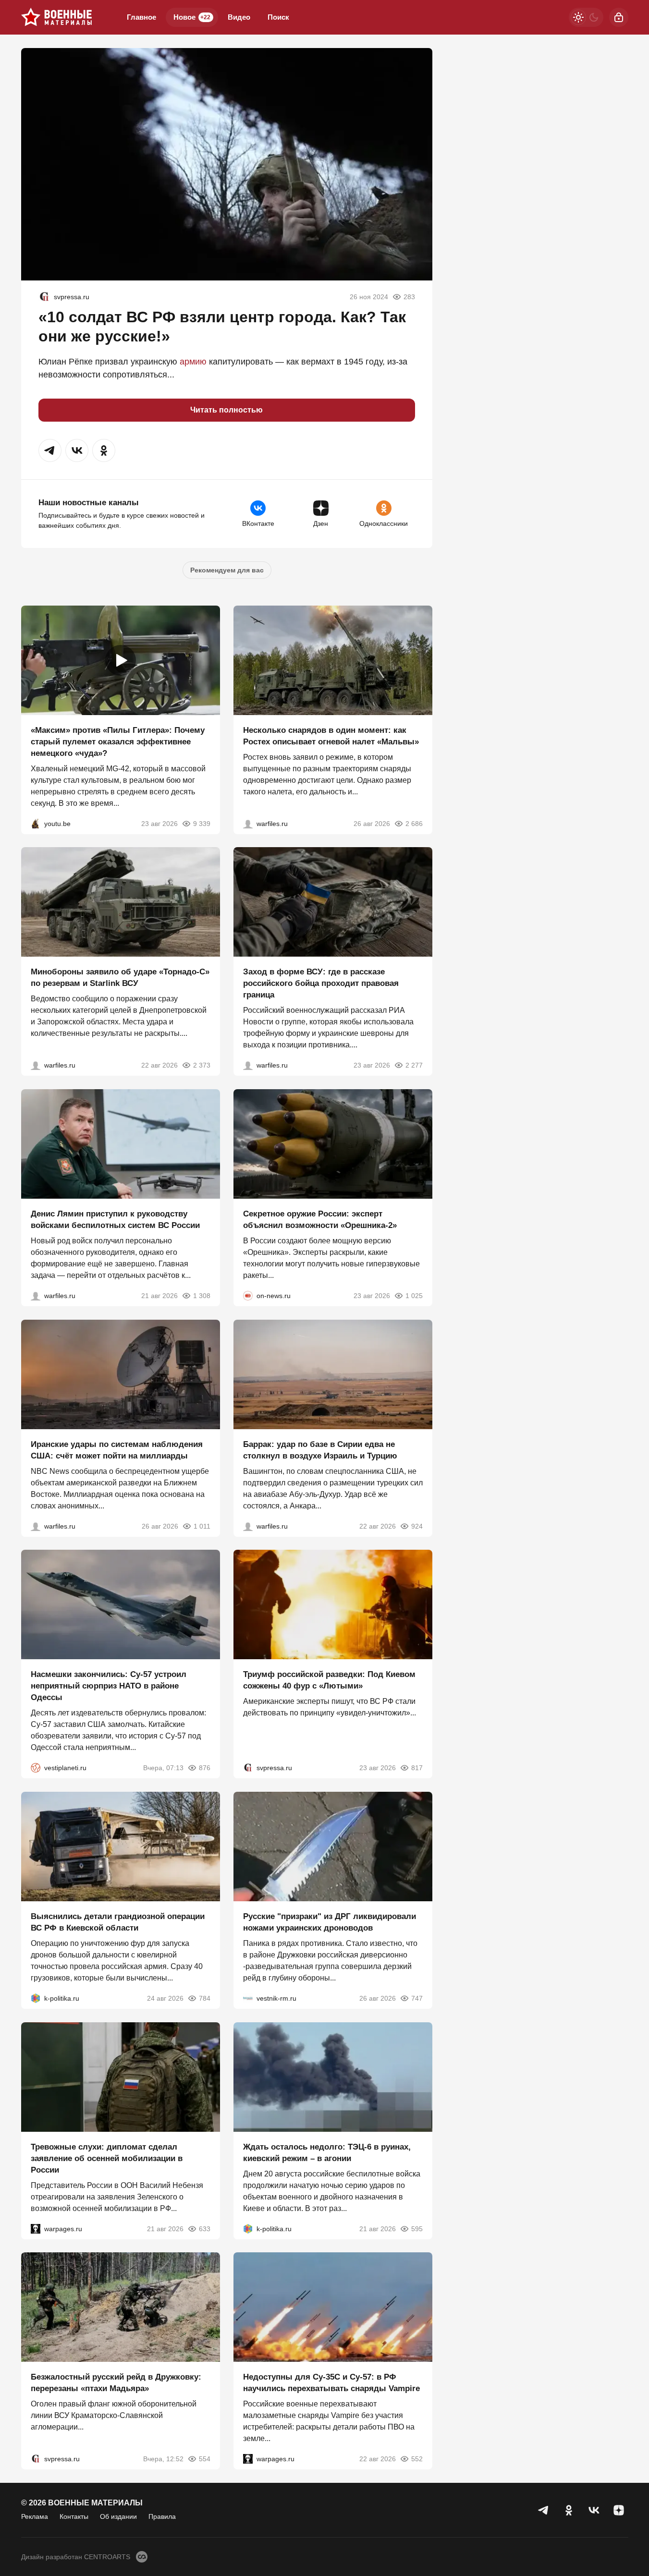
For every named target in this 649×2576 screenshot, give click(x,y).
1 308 (202, 1296)
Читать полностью (227, 410)
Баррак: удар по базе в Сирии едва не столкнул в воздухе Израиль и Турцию (320, 1450)
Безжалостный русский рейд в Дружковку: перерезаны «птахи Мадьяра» (116, 2383)
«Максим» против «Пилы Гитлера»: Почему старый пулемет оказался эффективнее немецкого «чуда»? (118, 741)
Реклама (35, 2516)
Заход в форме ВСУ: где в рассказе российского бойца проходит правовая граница (321, 983)
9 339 (202, 823)
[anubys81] (36, 823)
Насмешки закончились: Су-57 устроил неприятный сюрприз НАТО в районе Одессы (109, 1686)
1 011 (202, 1526)
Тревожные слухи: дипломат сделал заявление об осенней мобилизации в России (107, 2158)
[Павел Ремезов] (248, 1065)
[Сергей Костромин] (36, 1065)
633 (205, 2228)
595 (417, 2228)
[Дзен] (619, 2510)
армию (193, 362)
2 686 (414, 823)
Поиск (278, 17)
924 (417, 1526)
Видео (239, 17)
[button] (50, 450)
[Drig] (248, 1998)
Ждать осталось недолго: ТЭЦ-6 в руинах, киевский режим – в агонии (327, 2152)
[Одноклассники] (569, 2510)
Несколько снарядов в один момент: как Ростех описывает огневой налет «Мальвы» (331, 735)
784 (205, 1998)
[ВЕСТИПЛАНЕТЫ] (36, 1768)
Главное (141, 17)
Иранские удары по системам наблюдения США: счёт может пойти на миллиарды (117, 1450)
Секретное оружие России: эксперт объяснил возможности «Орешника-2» (320, 1220)
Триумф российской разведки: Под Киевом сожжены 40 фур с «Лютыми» (329, 1680)
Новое (192, 17)
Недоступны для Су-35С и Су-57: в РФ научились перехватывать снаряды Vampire (331, 2383)
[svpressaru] (44, 297)
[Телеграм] (544, 2510)
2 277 (414, 1065)
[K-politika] (36, 1998)
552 (417, 2459)
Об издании (118, 2516)
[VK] (594, 2510)
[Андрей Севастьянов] (248, 823)
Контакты (74, 2516)
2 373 (202, 1065)
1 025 (414, 1296)
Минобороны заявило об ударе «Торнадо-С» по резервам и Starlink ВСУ (120, 978)
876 (205, 1768)
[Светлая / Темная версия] (586, 17)
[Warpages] (36, 2228)
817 (417, 1768)
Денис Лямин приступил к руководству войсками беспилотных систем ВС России (115, 1220)
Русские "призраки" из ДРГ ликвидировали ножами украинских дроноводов (330, 1922)
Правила (162, 2516)
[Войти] (619, 17)
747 (417, 1998)
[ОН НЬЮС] (248, 1296)
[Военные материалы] (57, 17)
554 (205, 2459)
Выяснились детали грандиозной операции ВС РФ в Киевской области (118, 1922)
